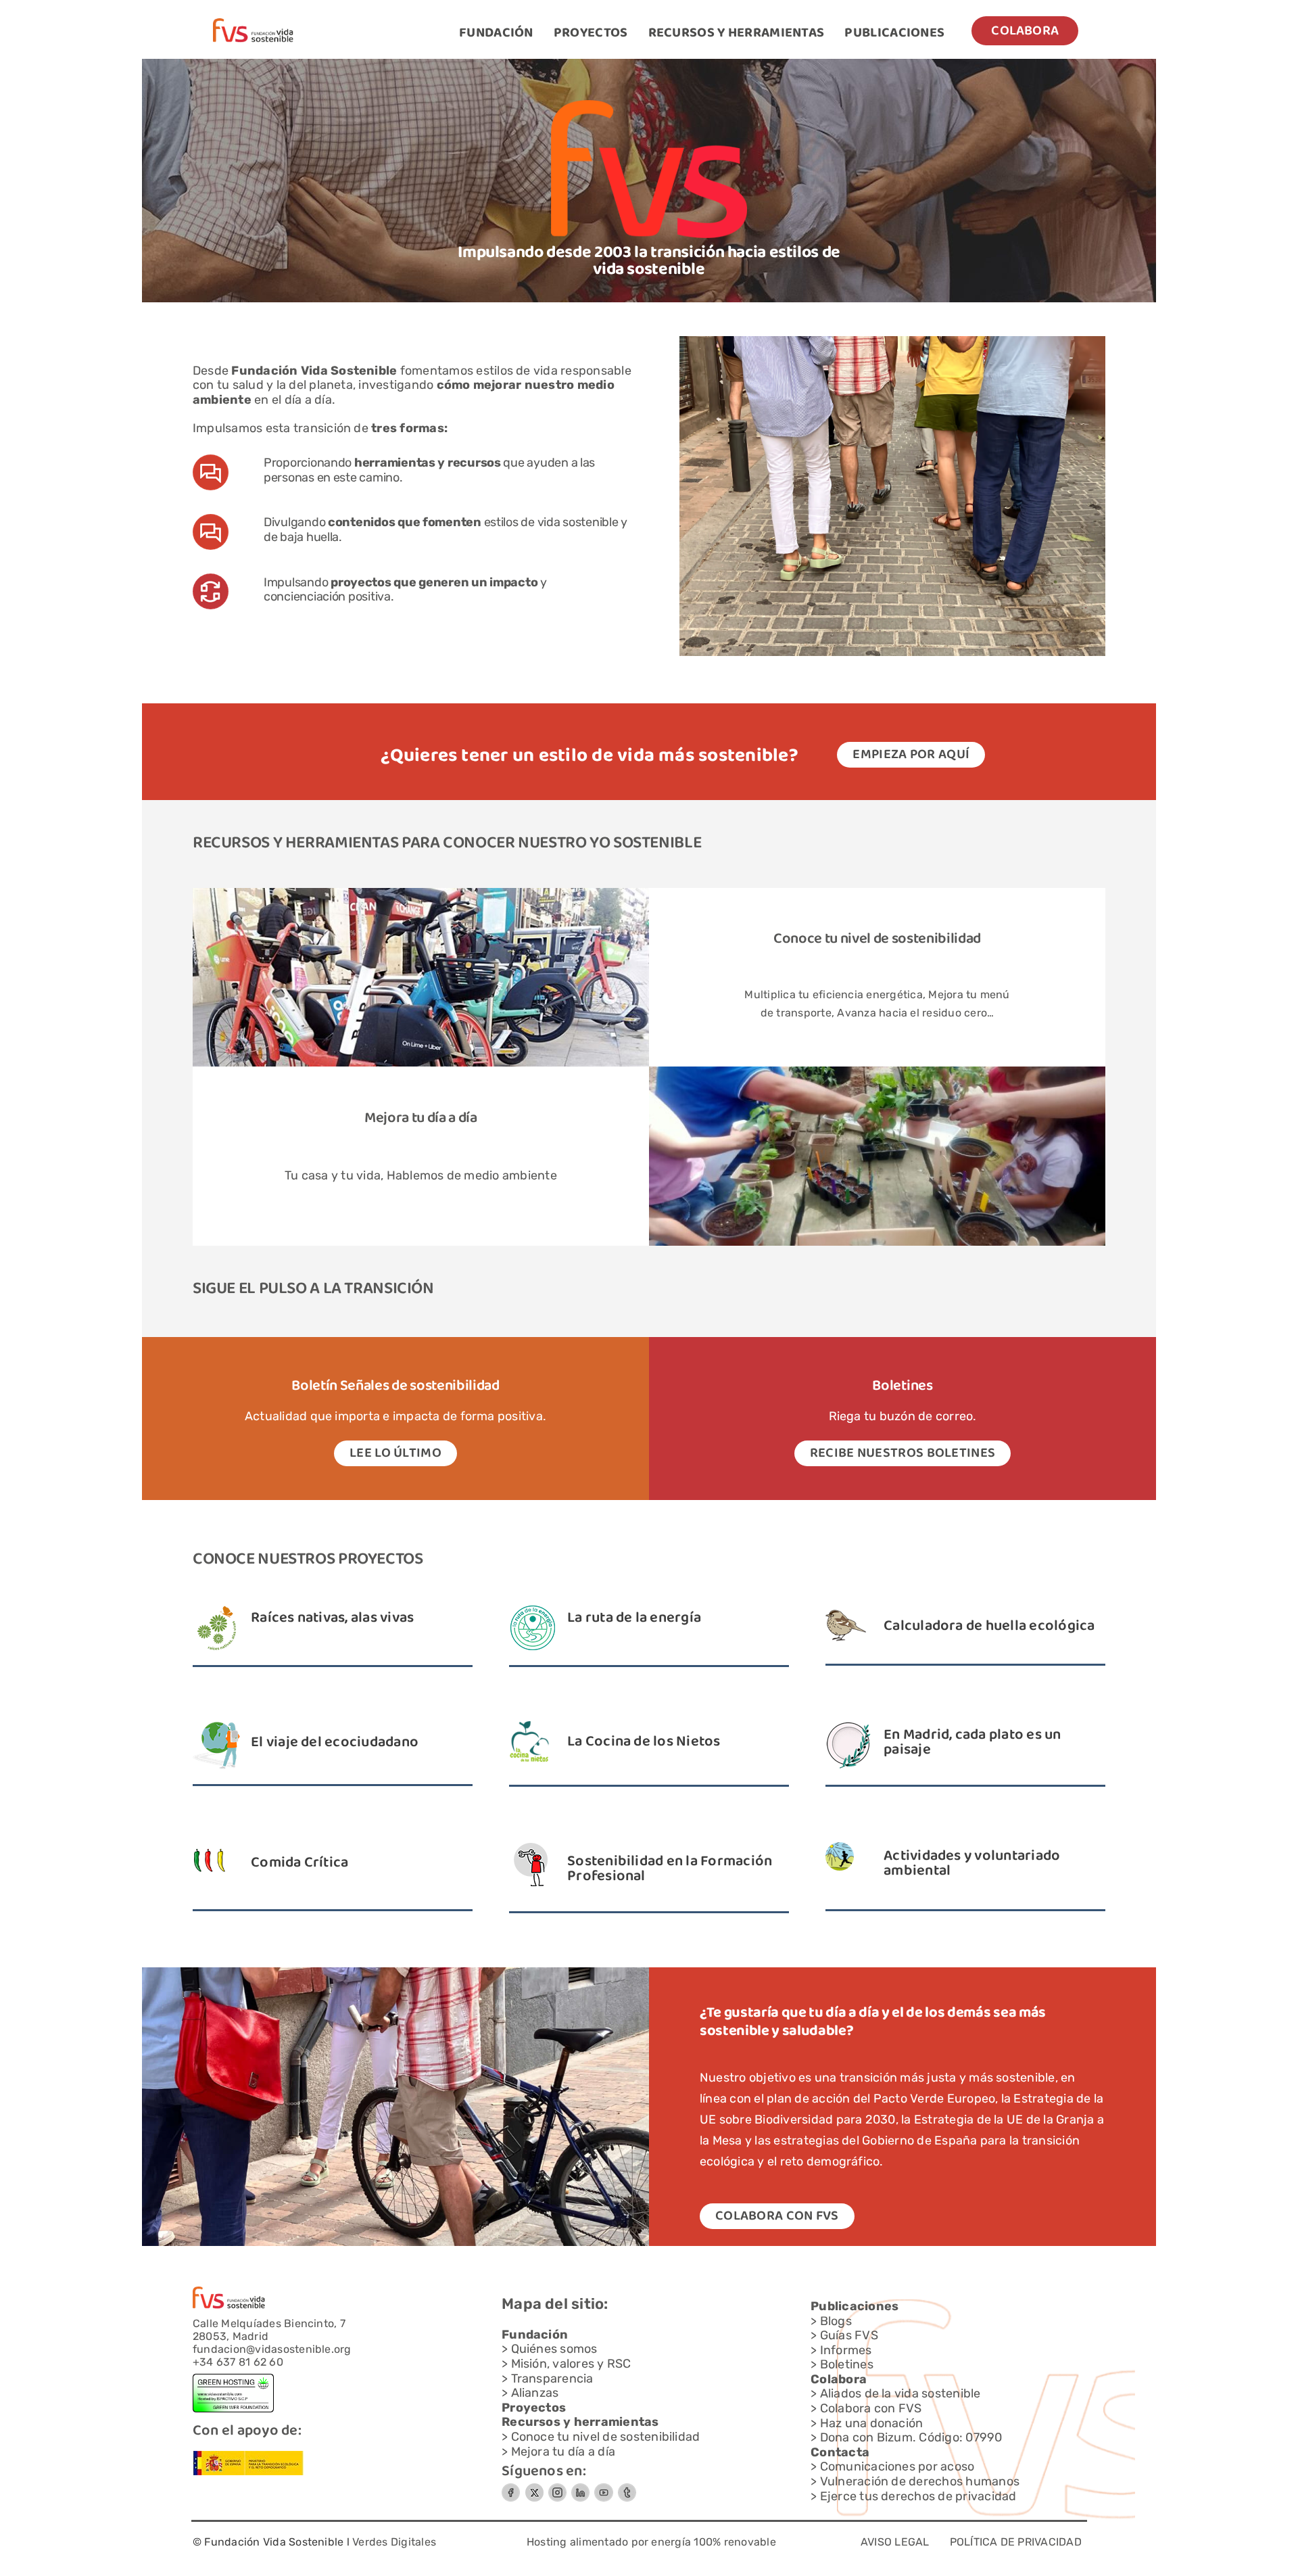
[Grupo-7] (557, 2488)
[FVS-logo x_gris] (534, 2488)
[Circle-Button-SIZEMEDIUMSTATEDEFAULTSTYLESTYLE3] (580, 2488)
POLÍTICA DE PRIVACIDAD (1016, 2542)
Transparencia (552, 2379)
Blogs (836, 2321)
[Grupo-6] (627, 2488)
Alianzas (535, 2393)
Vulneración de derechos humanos (920, 2481)
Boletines (847, 2364)
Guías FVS (849, 2335)
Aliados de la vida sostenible (900, 2393)
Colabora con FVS (871, 2408)
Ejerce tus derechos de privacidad (918, 2496)
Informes (846, 2350)
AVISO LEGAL (895, 2542)
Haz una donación (872, 2423)
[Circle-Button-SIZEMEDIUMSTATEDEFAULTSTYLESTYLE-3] (604, 2488)
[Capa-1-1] (253, 23)
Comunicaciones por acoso (897, 2466)
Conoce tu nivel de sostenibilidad (877, 939)
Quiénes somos (554, 2349)
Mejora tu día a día (563, 2452)
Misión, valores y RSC (571, 2364)
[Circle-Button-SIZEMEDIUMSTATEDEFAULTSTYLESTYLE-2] (511, 2488)
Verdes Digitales (394, 2542)
